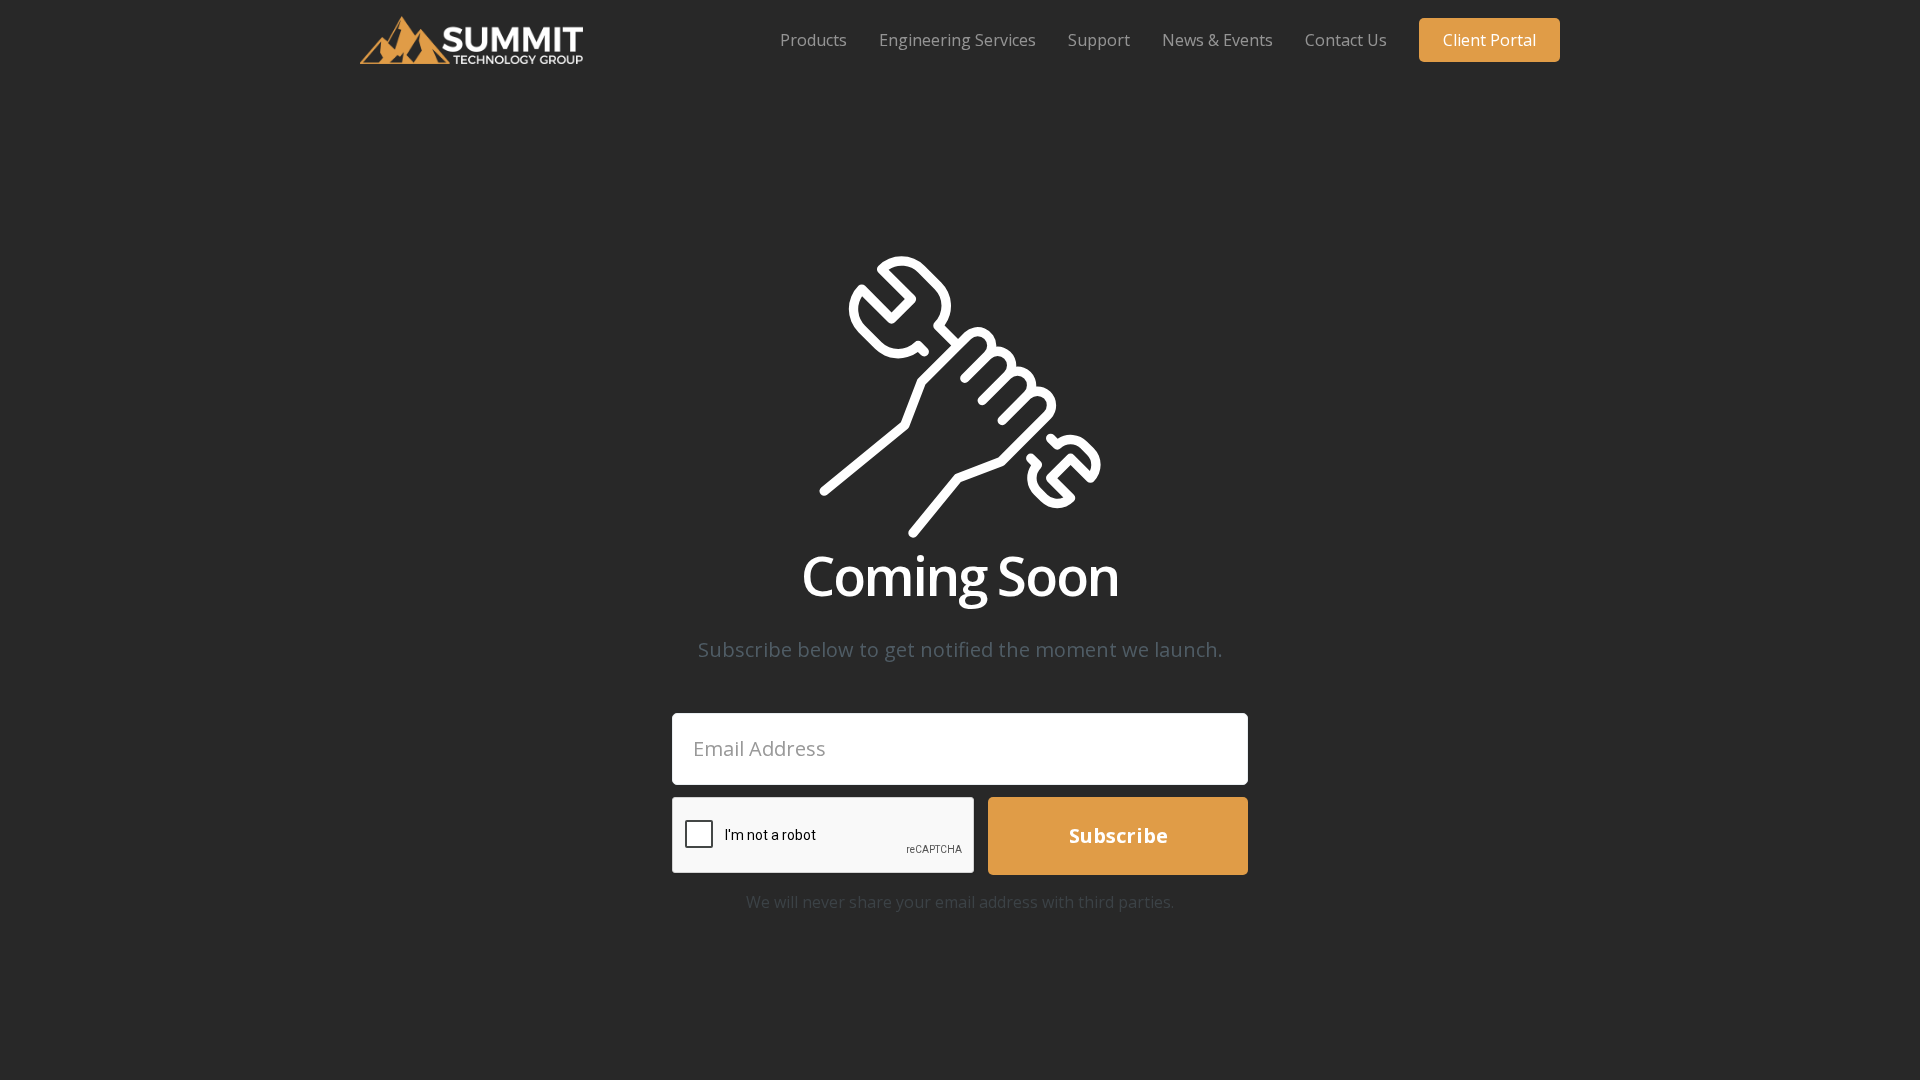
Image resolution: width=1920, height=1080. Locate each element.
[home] (471, 40)
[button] (813, 40)
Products (813, 40)
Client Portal (1489, 40)
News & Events (1217, 40)
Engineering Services (957, 40)
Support (1099, 40)
